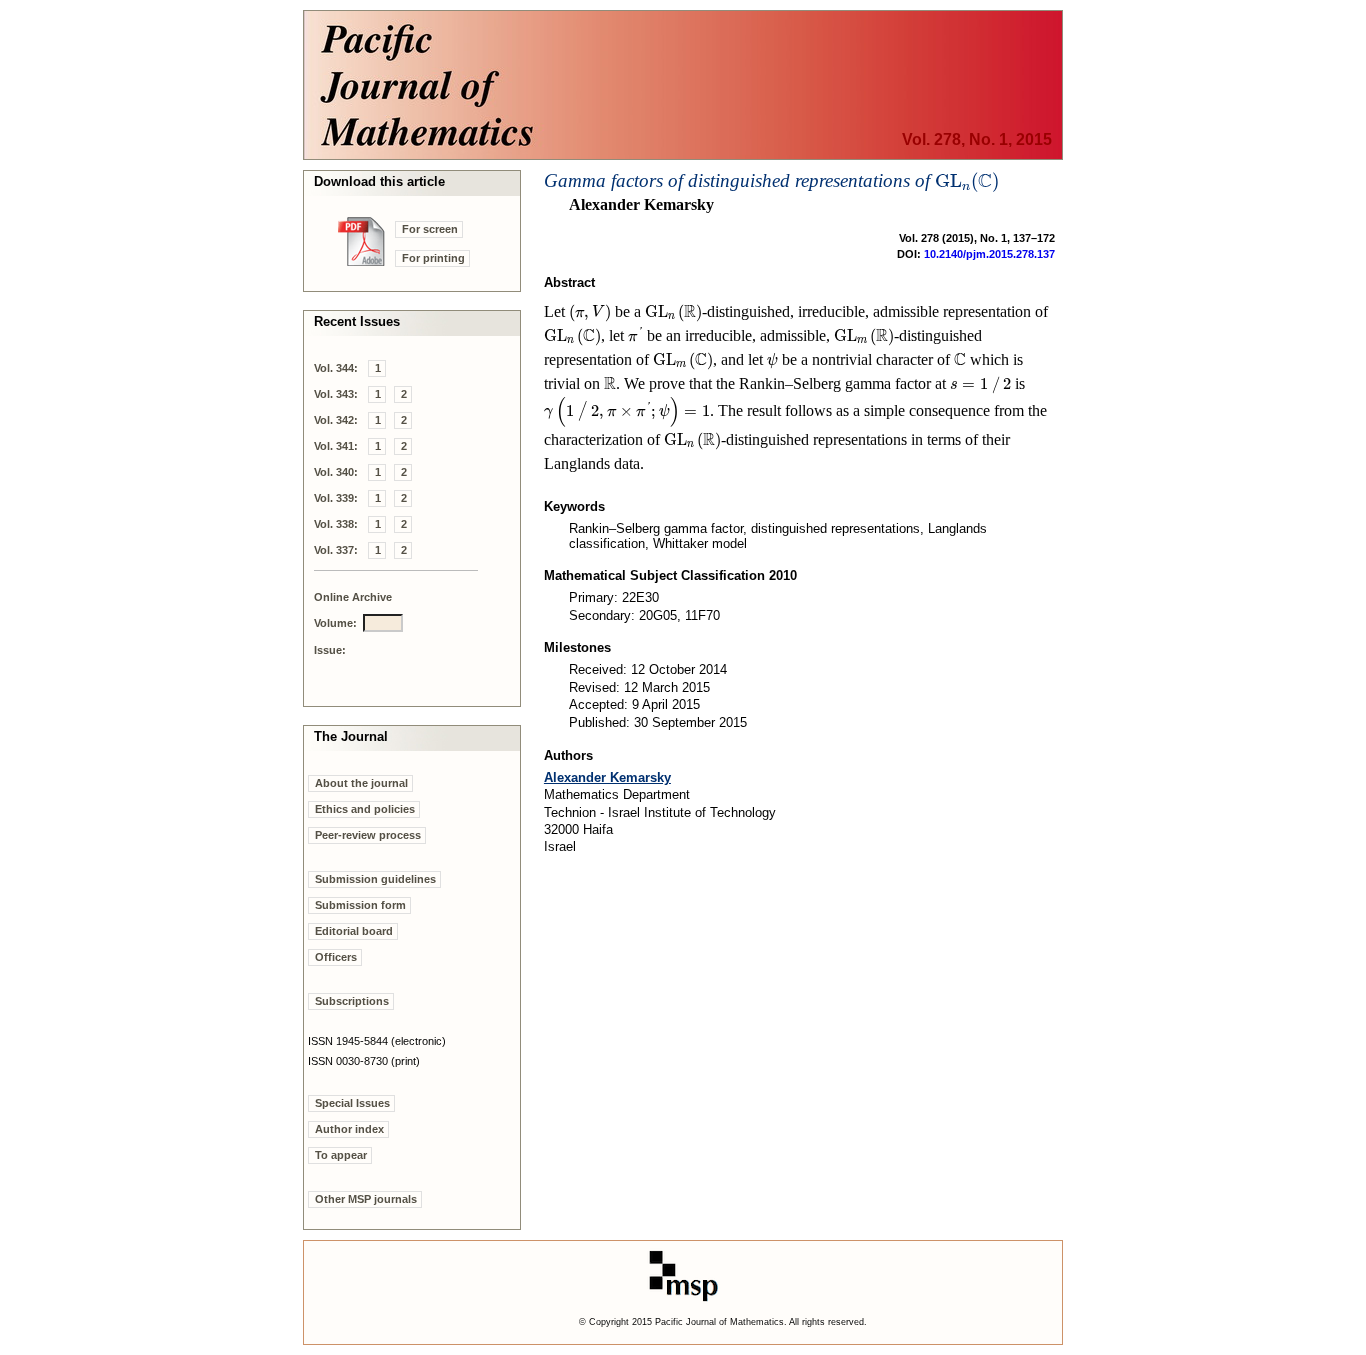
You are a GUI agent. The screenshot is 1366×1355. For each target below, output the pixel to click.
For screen (430, 229)
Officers (336, 957)
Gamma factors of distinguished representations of (771, 180)
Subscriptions (352, 1001)
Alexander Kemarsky (607, 777)
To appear (341, 1155)
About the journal (361, 783)
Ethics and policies (365, 809)
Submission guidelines (375, 879)
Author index (349, 1129)
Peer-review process (368, 835)
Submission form (360, 905)
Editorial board (354, 931)
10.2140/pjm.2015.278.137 (989, 254)
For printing (433, 258)
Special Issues (352, 1103)
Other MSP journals (366, 1199)
